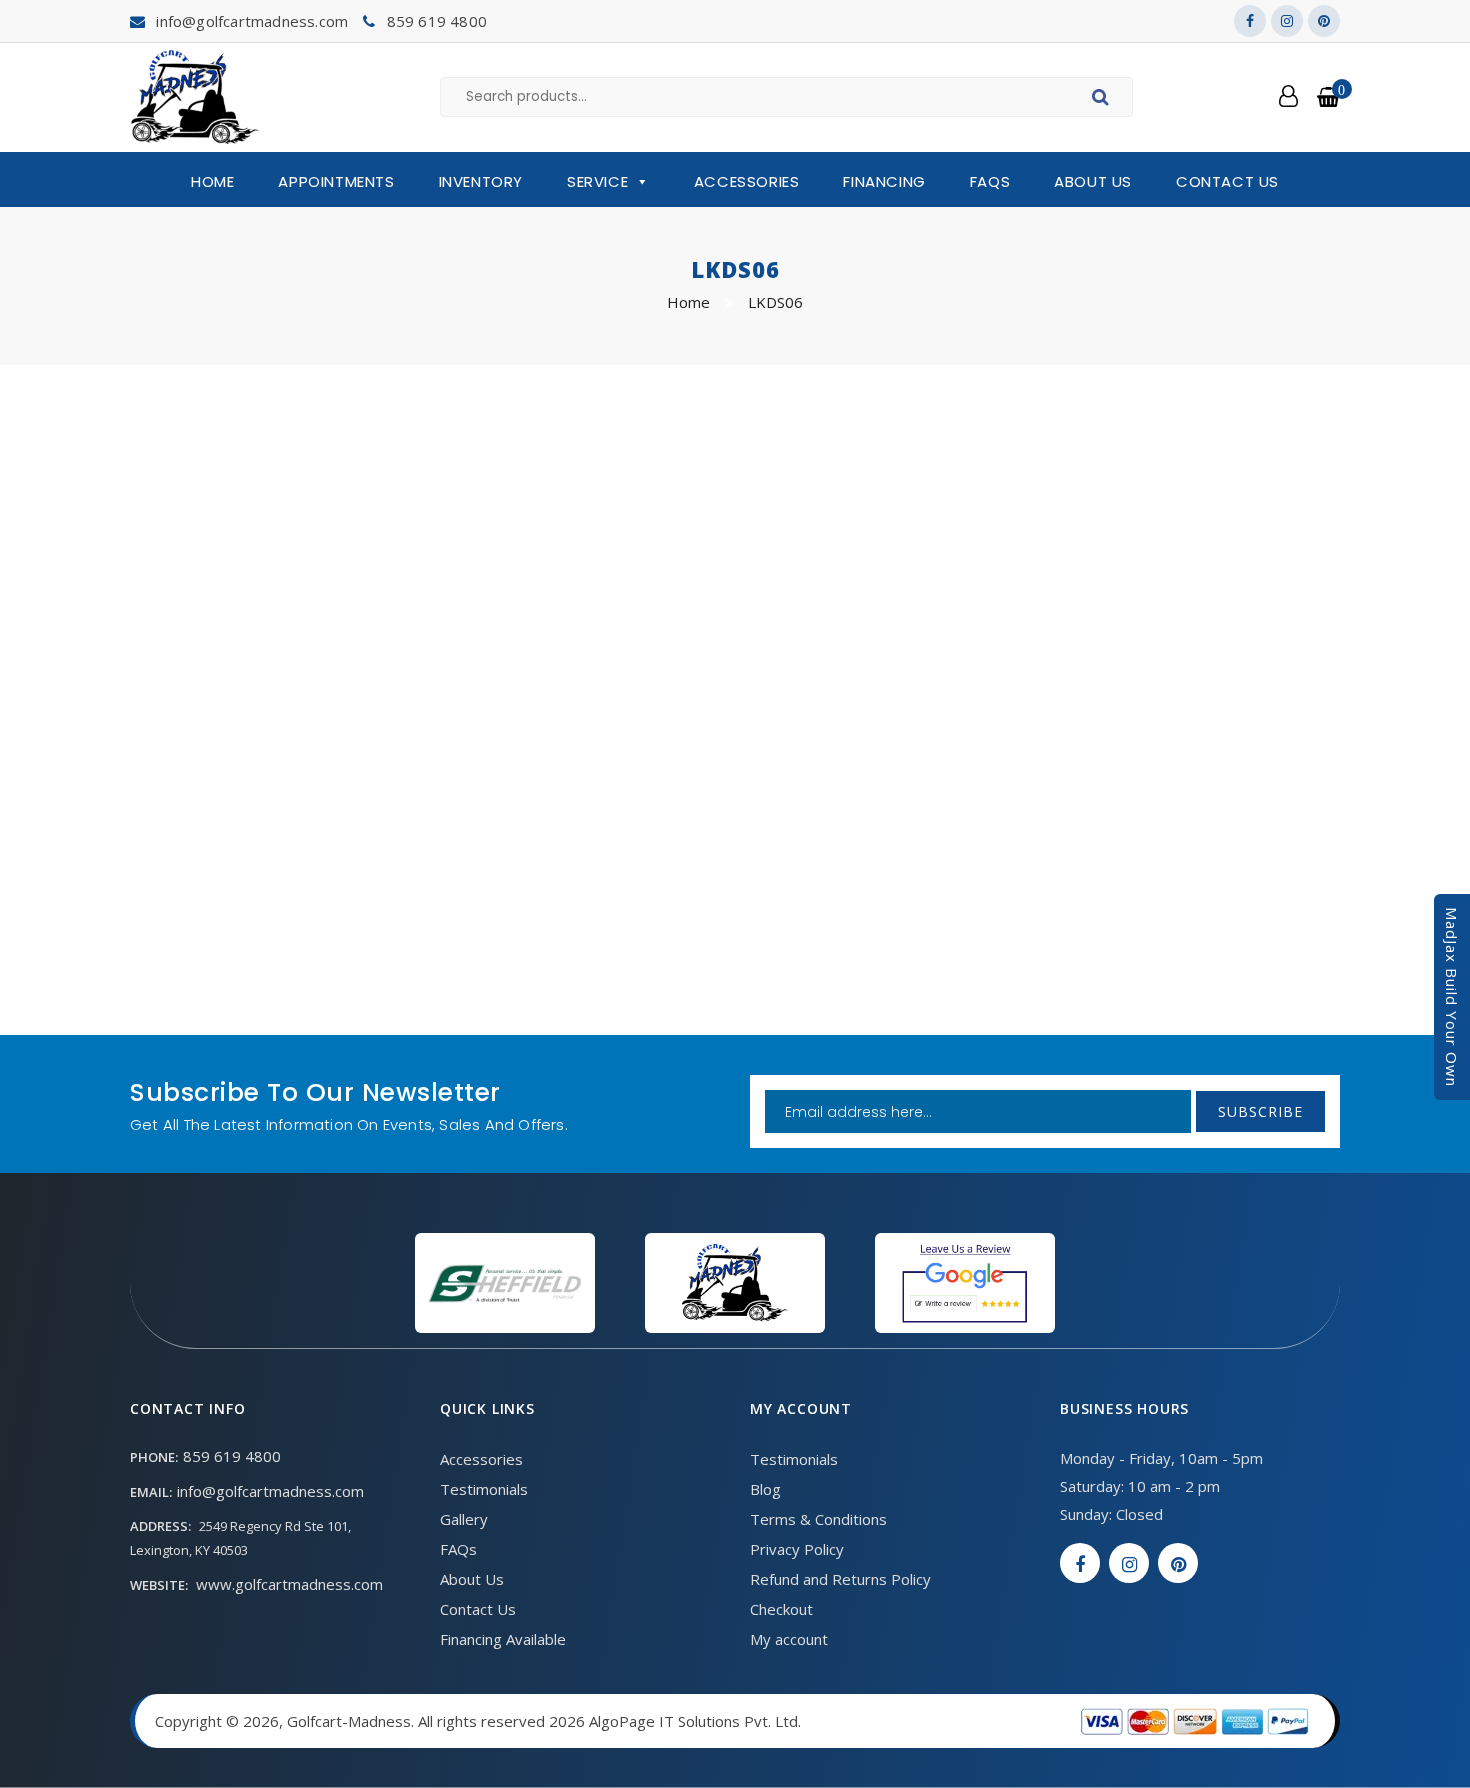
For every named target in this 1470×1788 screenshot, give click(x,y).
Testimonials (484, 1489)
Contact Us (1227, 181)
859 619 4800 (437, 21)
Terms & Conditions (818, 1519)
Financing (884, 181)
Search (1103, 100)
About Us (1093, 181)
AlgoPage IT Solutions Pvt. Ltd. (695, 1721)
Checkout (781, 1609)
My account (789, 1639)
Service (597, 181)
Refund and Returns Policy (840, 1579)
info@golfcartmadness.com (252, 21)
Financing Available (503, 1639)
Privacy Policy (797, 1549)
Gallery (464, 1519)
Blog (765, 1489)
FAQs (990, 181)
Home (212, 181)
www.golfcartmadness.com (289, 1584)
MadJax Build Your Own (1452, 997)
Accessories (747, 181)
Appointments (336, 181)
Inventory (481, 181)
